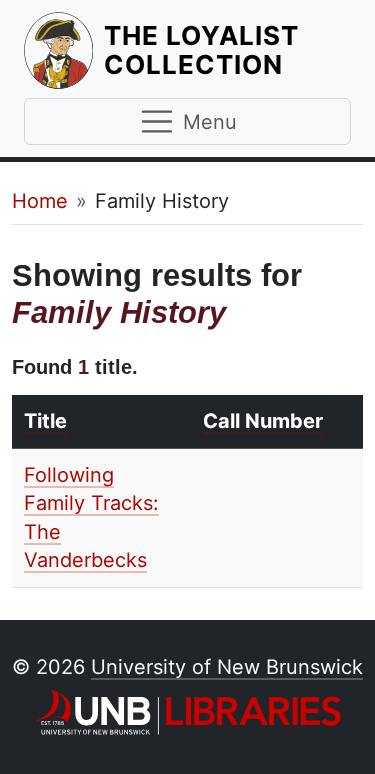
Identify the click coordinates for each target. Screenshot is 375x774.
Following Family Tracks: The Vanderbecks (91, 518)
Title (45, 421)
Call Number (263, 421)
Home (40, 201)
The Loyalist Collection (227, 50)
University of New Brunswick (227, 667)
